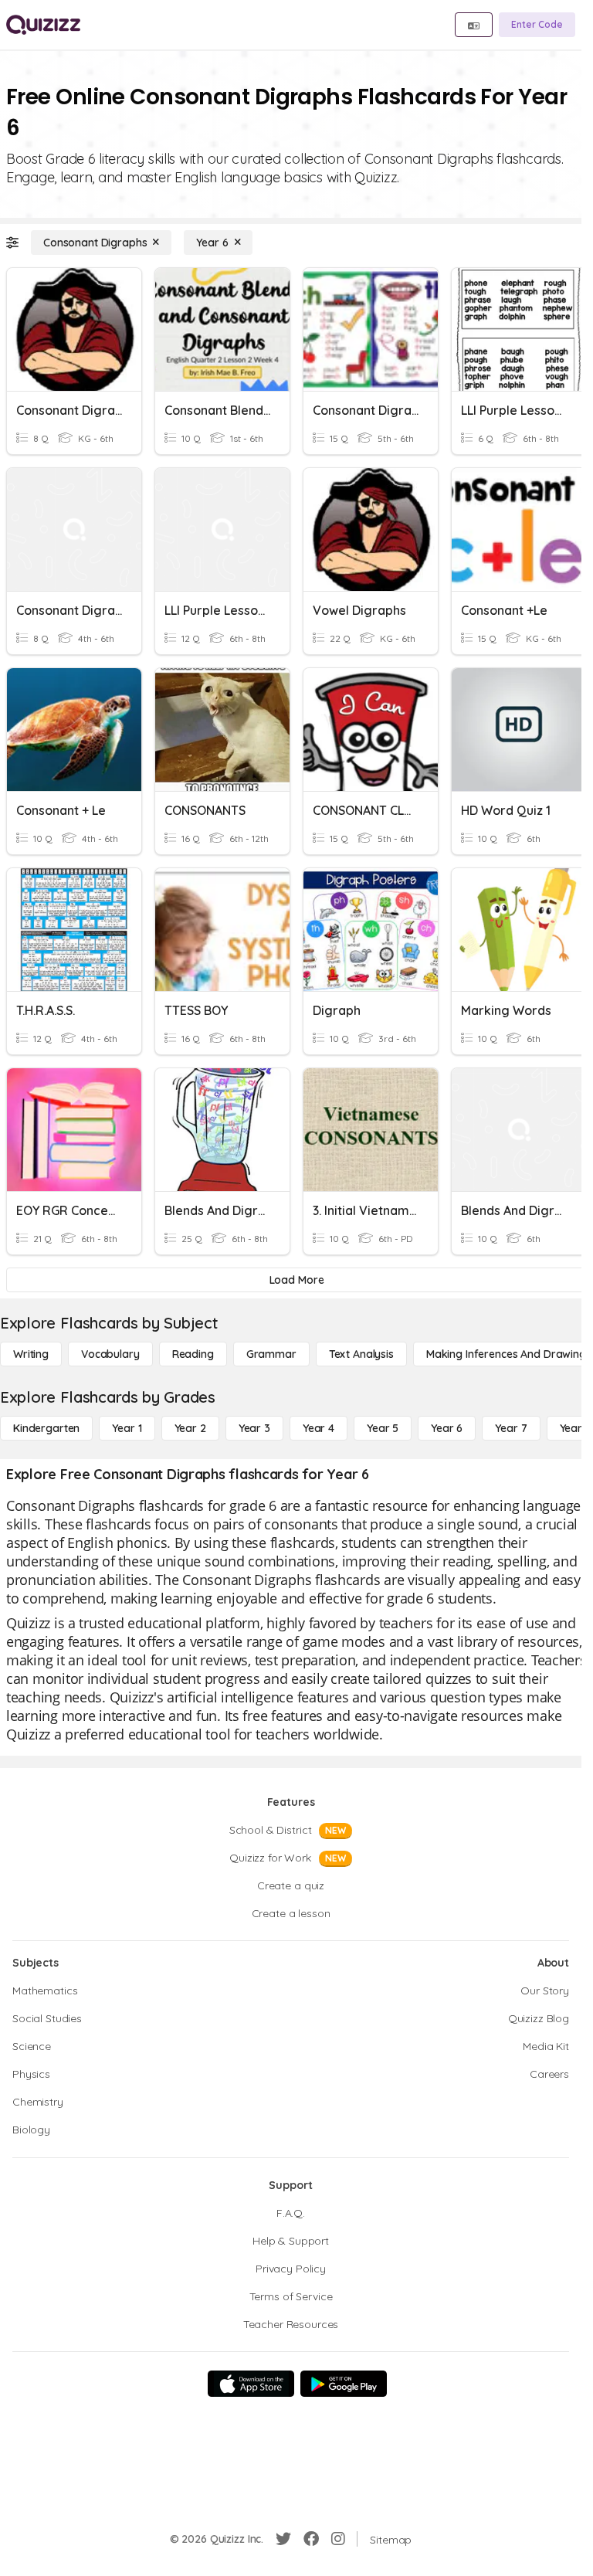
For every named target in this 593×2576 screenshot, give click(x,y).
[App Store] (251, 2384)
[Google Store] (344, 2384)
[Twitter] (283, 2539)
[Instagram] (338, 2539)
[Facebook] (311, 2539)
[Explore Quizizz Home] (43, 25)
